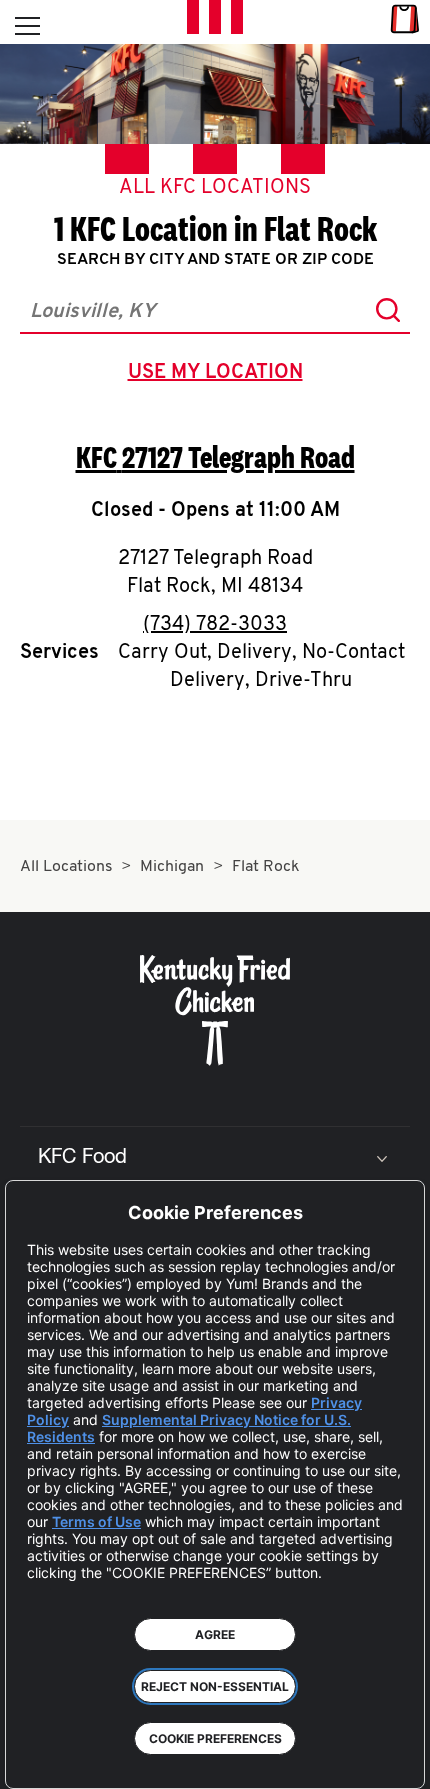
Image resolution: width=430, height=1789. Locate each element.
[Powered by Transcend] (35, 1758)
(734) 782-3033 (215, 625)
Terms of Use (96, 1521)
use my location (219, 375)
